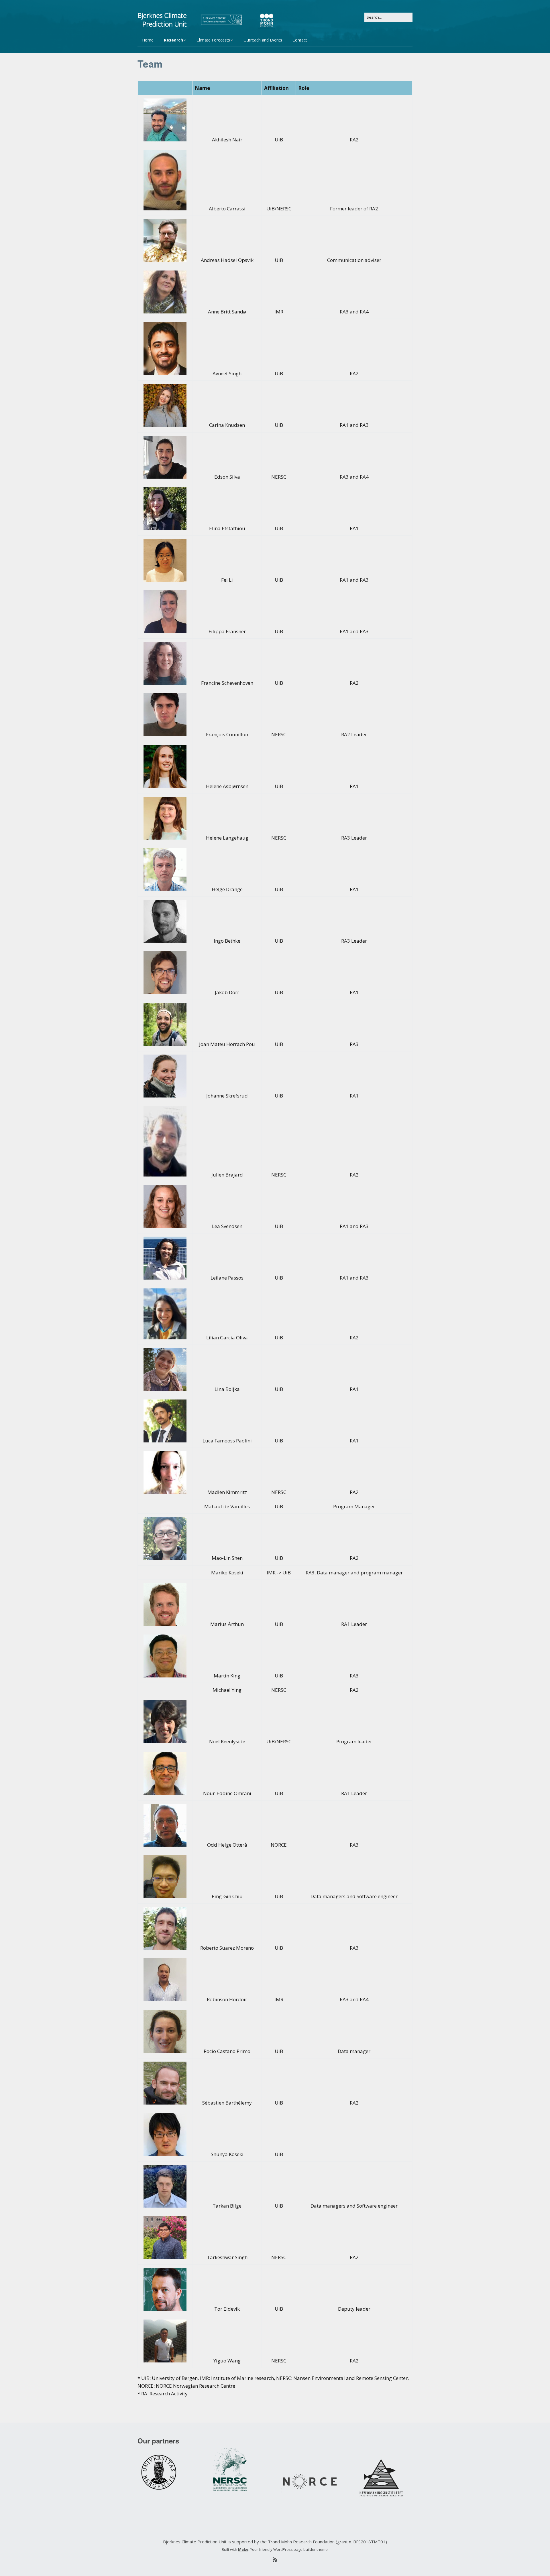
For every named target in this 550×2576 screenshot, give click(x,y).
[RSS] (275, 2560)
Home (148, 40)
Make (243, 2549)
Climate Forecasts (213, 40)
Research (173, 40)
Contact (300, 40)
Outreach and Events (263, 40)
